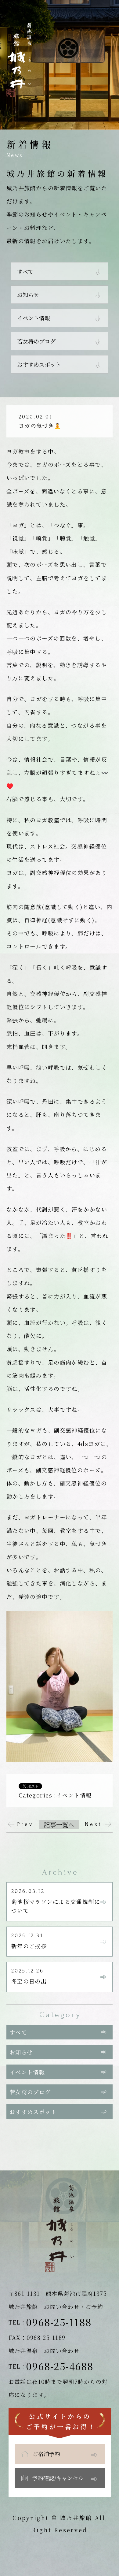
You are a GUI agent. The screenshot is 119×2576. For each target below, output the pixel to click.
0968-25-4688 (60, 2366)
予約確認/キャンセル (58, 2478)
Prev (25, 1824)
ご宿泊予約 (46, 2454)
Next (94, 1824)
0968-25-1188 (59, 2322)
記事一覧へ (59, 1825)
